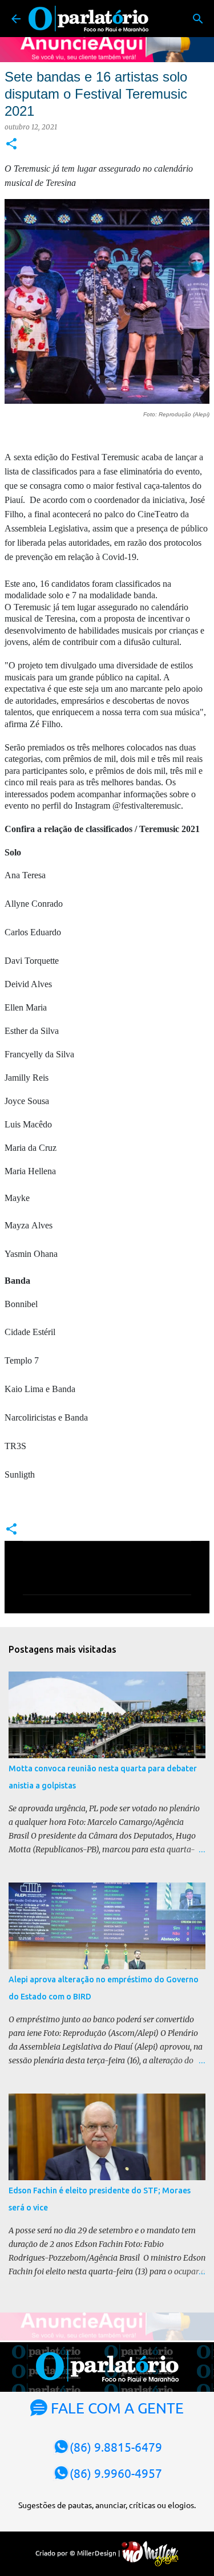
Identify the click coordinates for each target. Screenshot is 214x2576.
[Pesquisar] (198, 19)
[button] (11, 145)
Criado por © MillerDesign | (78, 2553)
